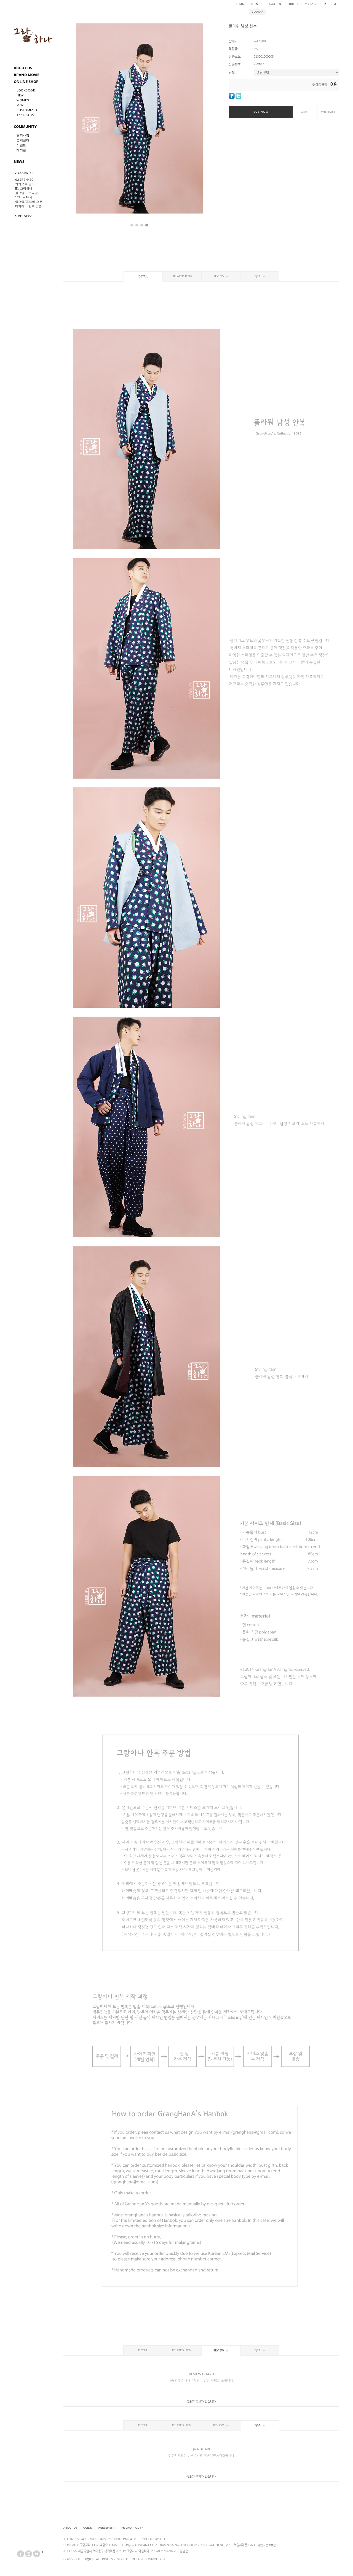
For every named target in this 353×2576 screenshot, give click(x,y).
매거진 (21, 150)
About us (70, 2528)
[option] (139, 118)
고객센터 (23, 140)
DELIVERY (25, 216)
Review (219, 276)
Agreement (107, 2528)
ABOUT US (23, 68)
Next (190, 123)
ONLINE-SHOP (26, 82)
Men (20, 105)
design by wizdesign (148, 2559)
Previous (89, 123)
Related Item (182, 276)
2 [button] (137, 225)
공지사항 (23, 135)
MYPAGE (311, 4)
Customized (27, 110)
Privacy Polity (132, 2528)
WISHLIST (328, 112)
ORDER (293, 4)
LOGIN (240, 4)
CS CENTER (26, 173)
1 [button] (132, 225)
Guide (88, 2528)
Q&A (258, 276)
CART (275, 4)
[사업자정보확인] (267, 2545)
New (20, 95)
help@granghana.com (139, 2545)
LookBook (26, 90)
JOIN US (257, 4)
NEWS (19, 161)
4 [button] (147, 225)
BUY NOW (261, 112)
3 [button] (142, 225)
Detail (143, 277)
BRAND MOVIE (26, 75)
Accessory (26, 115)
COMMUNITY (25, 126)
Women (23, 100)
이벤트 (21, 145)
